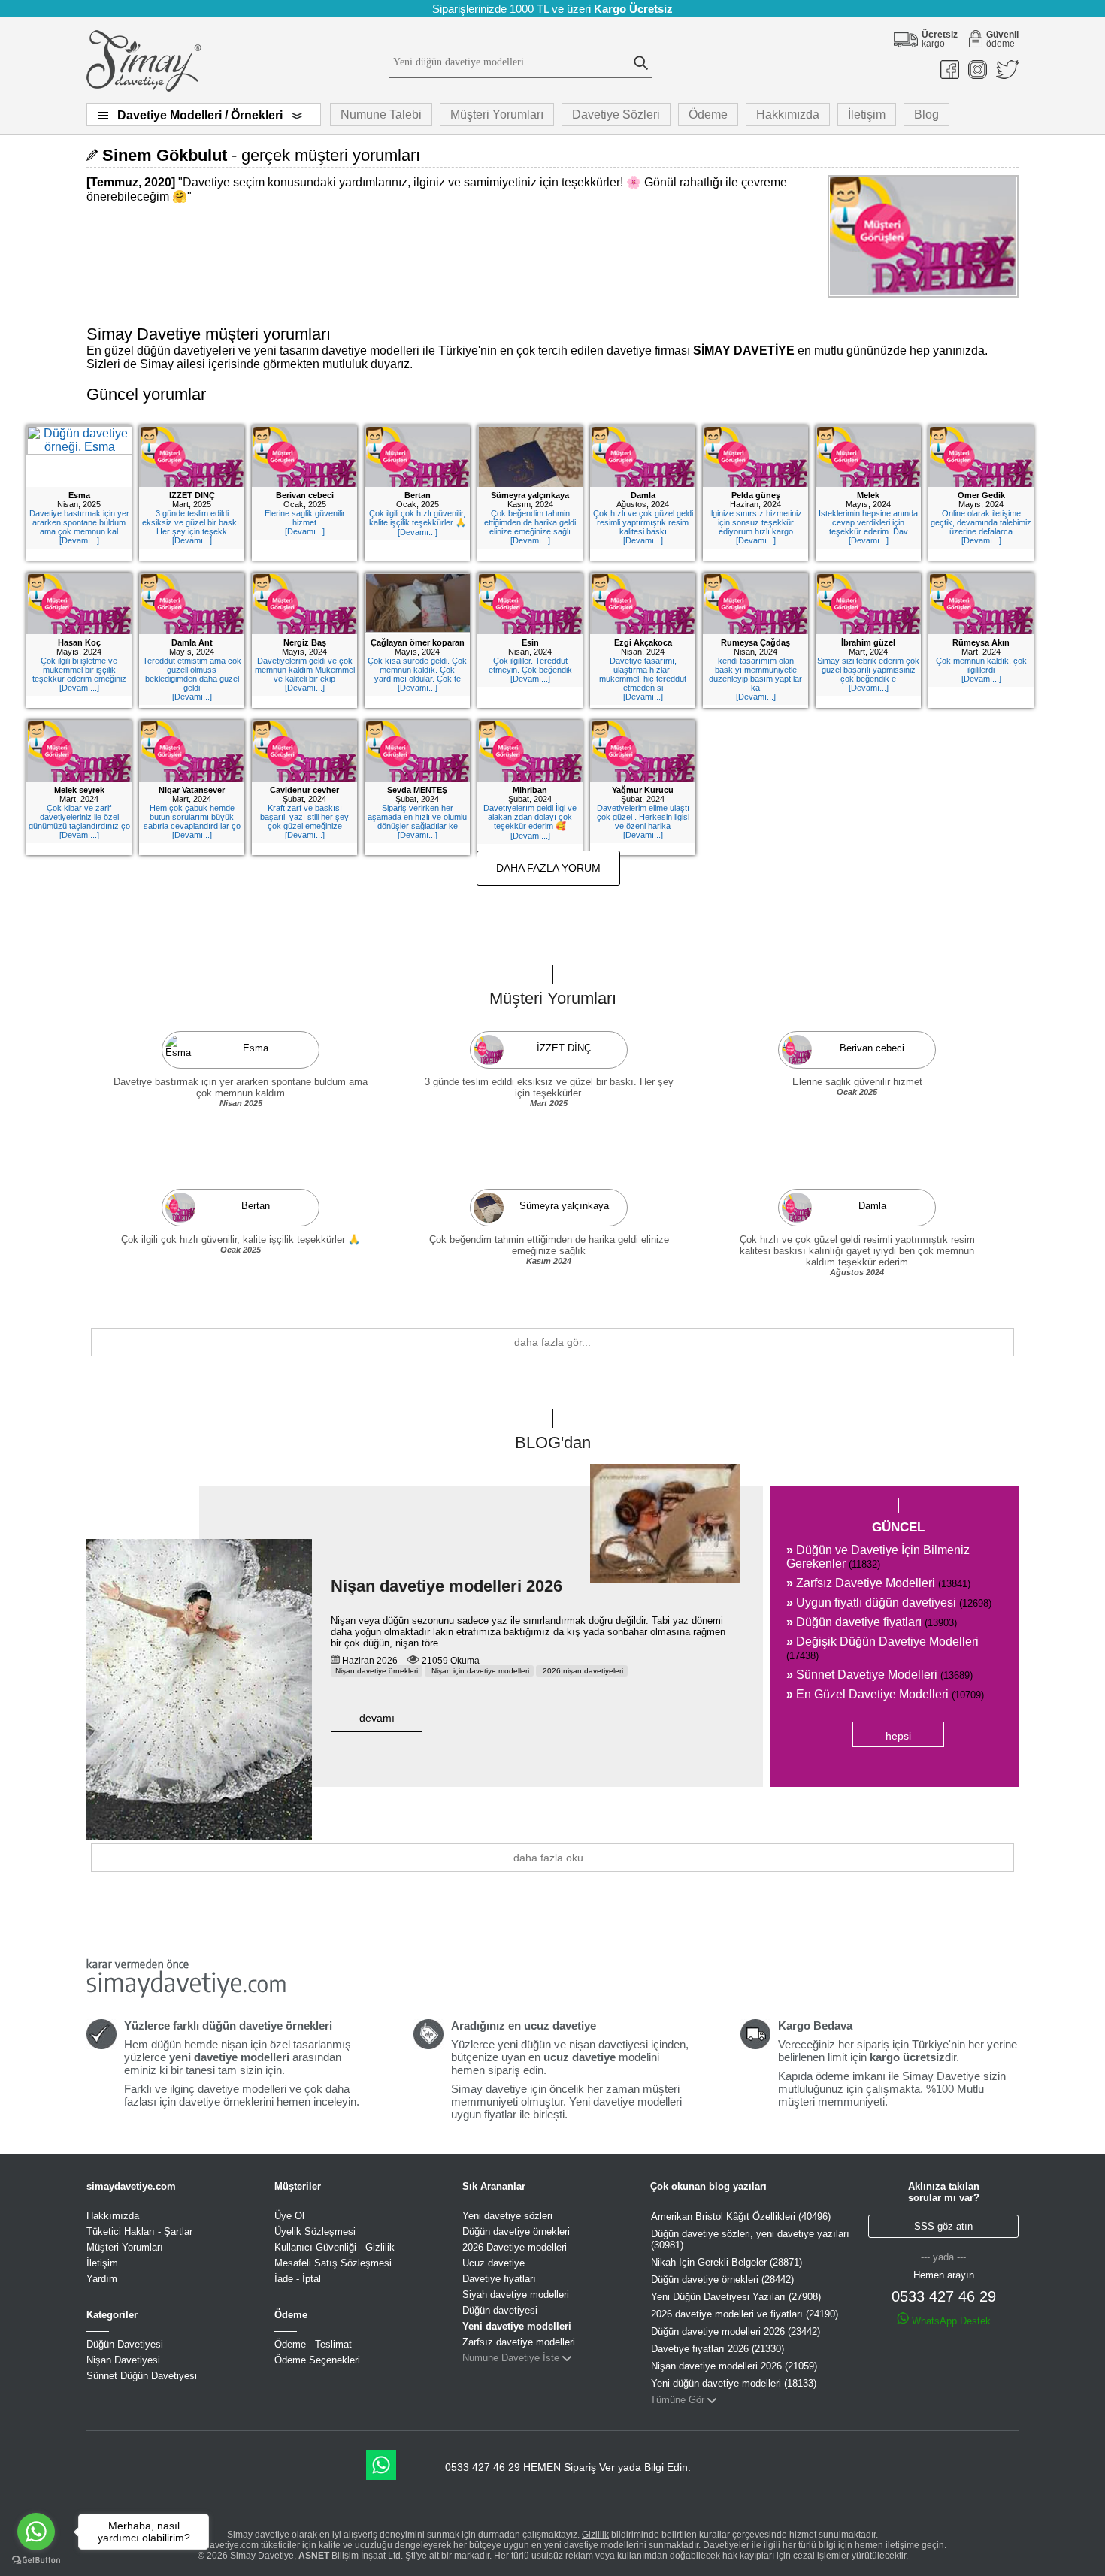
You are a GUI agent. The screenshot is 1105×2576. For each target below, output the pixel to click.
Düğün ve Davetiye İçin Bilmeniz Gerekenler (878, 1557)
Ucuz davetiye (493, 2263)
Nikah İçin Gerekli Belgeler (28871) (727, 2262)
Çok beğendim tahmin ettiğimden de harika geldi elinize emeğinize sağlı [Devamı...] (530, 527)
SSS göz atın (943, 2226)
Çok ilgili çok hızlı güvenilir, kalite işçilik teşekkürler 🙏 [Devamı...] (418, 523)
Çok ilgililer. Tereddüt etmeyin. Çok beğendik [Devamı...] (530, 670)
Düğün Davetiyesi (125, 2344)
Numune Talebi (381, 115)
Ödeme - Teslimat (313, 2344)
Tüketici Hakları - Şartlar (139, 2231)
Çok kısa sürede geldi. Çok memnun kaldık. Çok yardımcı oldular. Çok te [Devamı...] (417, 674)
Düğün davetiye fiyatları (872, 1622)
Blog (926, 115)
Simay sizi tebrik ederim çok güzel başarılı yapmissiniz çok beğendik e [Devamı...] (868, 674)
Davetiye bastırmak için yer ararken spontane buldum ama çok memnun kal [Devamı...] (79, 527)
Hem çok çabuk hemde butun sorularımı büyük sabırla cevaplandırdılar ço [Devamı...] (192, 821)
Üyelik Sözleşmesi (315, 2231)
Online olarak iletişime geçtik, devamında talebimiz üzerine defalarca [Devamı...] (981, 527)
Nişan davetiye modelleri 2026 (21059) (734, 2366)
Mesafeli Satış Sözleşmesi (333, 2263)
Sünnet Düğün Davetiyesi (142, 2376)
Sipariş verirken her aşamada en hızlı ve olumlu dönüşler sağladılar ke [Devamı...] (417, 821)
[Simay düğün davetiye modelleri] (144, 88)
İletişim (867, 115)
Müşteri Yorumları (497, 115)
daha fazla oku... (553, 1858)
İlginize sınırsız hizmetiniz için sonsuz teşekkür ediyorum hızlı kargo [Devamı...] (755, 527)
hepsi (898, 1736)
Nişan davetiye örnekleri (377, 1671)
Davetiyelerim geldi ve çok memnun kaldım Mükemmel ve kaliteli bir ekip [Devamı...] (305, 674)
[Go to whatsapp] (36, 2532)
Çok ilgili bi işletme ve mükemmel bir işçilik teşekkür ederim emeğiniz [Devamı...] (79, 674)
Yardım (102, 2279)
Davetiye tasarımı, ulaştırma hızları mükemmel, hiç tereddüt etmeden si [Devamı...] (643, 679)
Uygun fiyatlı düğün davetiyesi (889, 1602)
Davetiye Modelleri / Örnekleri (200, 115)
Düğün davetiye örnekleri (516, 2231)
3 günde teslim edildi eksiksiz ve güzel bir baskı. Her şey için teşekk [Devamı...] (192, 527)
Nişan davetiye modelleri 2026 (447, 1586)
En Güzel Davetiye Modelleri (885, 1694)
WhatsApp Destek (950, 2321)
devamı (377, 1718)
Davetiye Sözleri (616, 115)
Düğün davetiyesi (500, 2310)
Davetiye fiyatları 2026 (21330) (717, 2349)
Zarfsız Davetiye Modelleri (878, 1583)
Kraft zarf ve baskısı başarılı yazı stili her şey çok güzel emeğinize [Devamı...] (304, 821)
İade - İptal (298, 2279)
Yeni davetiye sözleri (507, 2216)
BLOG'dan (553, 1442)
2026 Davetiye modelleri (515, 2247)
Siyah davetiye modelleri (516, 2295)
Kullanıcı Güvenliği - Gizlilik (335, 2247)
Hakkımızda (788, 115)
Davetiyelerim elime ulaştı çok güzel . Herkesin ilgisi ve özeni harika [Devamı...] (643, 821)
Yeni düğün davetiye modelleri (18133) (734, 2383)
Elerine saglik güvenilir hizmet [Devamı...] (305, 522)
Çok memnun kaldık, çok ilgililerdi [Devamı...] (981, 670)
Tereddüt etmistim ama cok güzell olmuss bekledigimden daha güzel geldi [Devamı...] (192, 679)
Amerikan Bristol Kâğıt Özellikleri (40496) (741, 2216)
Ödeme (708, 115)
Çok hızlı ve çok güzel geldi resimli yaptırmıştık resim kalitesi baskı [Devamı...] (643, 527)
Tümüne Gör (677, 2400)
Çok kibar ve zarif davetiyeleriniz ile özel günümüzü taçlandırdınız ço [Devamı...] (79, 821)
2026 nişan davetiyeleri (582, 1671)
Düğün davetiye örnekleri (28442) (722, 2280)
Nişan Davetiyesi (123, 2360)
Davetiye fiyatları (499, 2279)
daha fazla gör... (552, 1342)
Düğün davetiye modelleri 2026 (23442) (736, 2331)
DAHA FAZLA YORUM (548, 868)
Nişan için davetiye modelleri (479, 1671)
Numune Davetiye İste (511, 2358)
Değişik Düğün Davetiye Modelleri (882, 1648)
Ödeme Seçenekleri (317, 2360)
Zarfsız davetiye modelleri (519, 2342)
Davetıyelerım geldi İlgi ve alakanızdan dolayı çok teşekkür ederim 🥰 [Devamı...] (530, 822)
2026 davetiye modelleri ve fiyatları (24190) (745, 2314)
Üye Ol (289, 2216)
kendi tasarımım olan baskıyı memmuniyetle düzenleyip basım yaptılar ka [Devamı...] (755, 679)
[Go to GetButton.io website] (36, 2561)
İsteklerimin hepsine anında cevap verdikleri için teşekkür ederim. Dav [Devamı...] (868, 527)
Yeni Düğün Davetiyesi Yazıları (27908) (736, 2297)
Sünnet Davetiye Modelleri (879, 1675)
